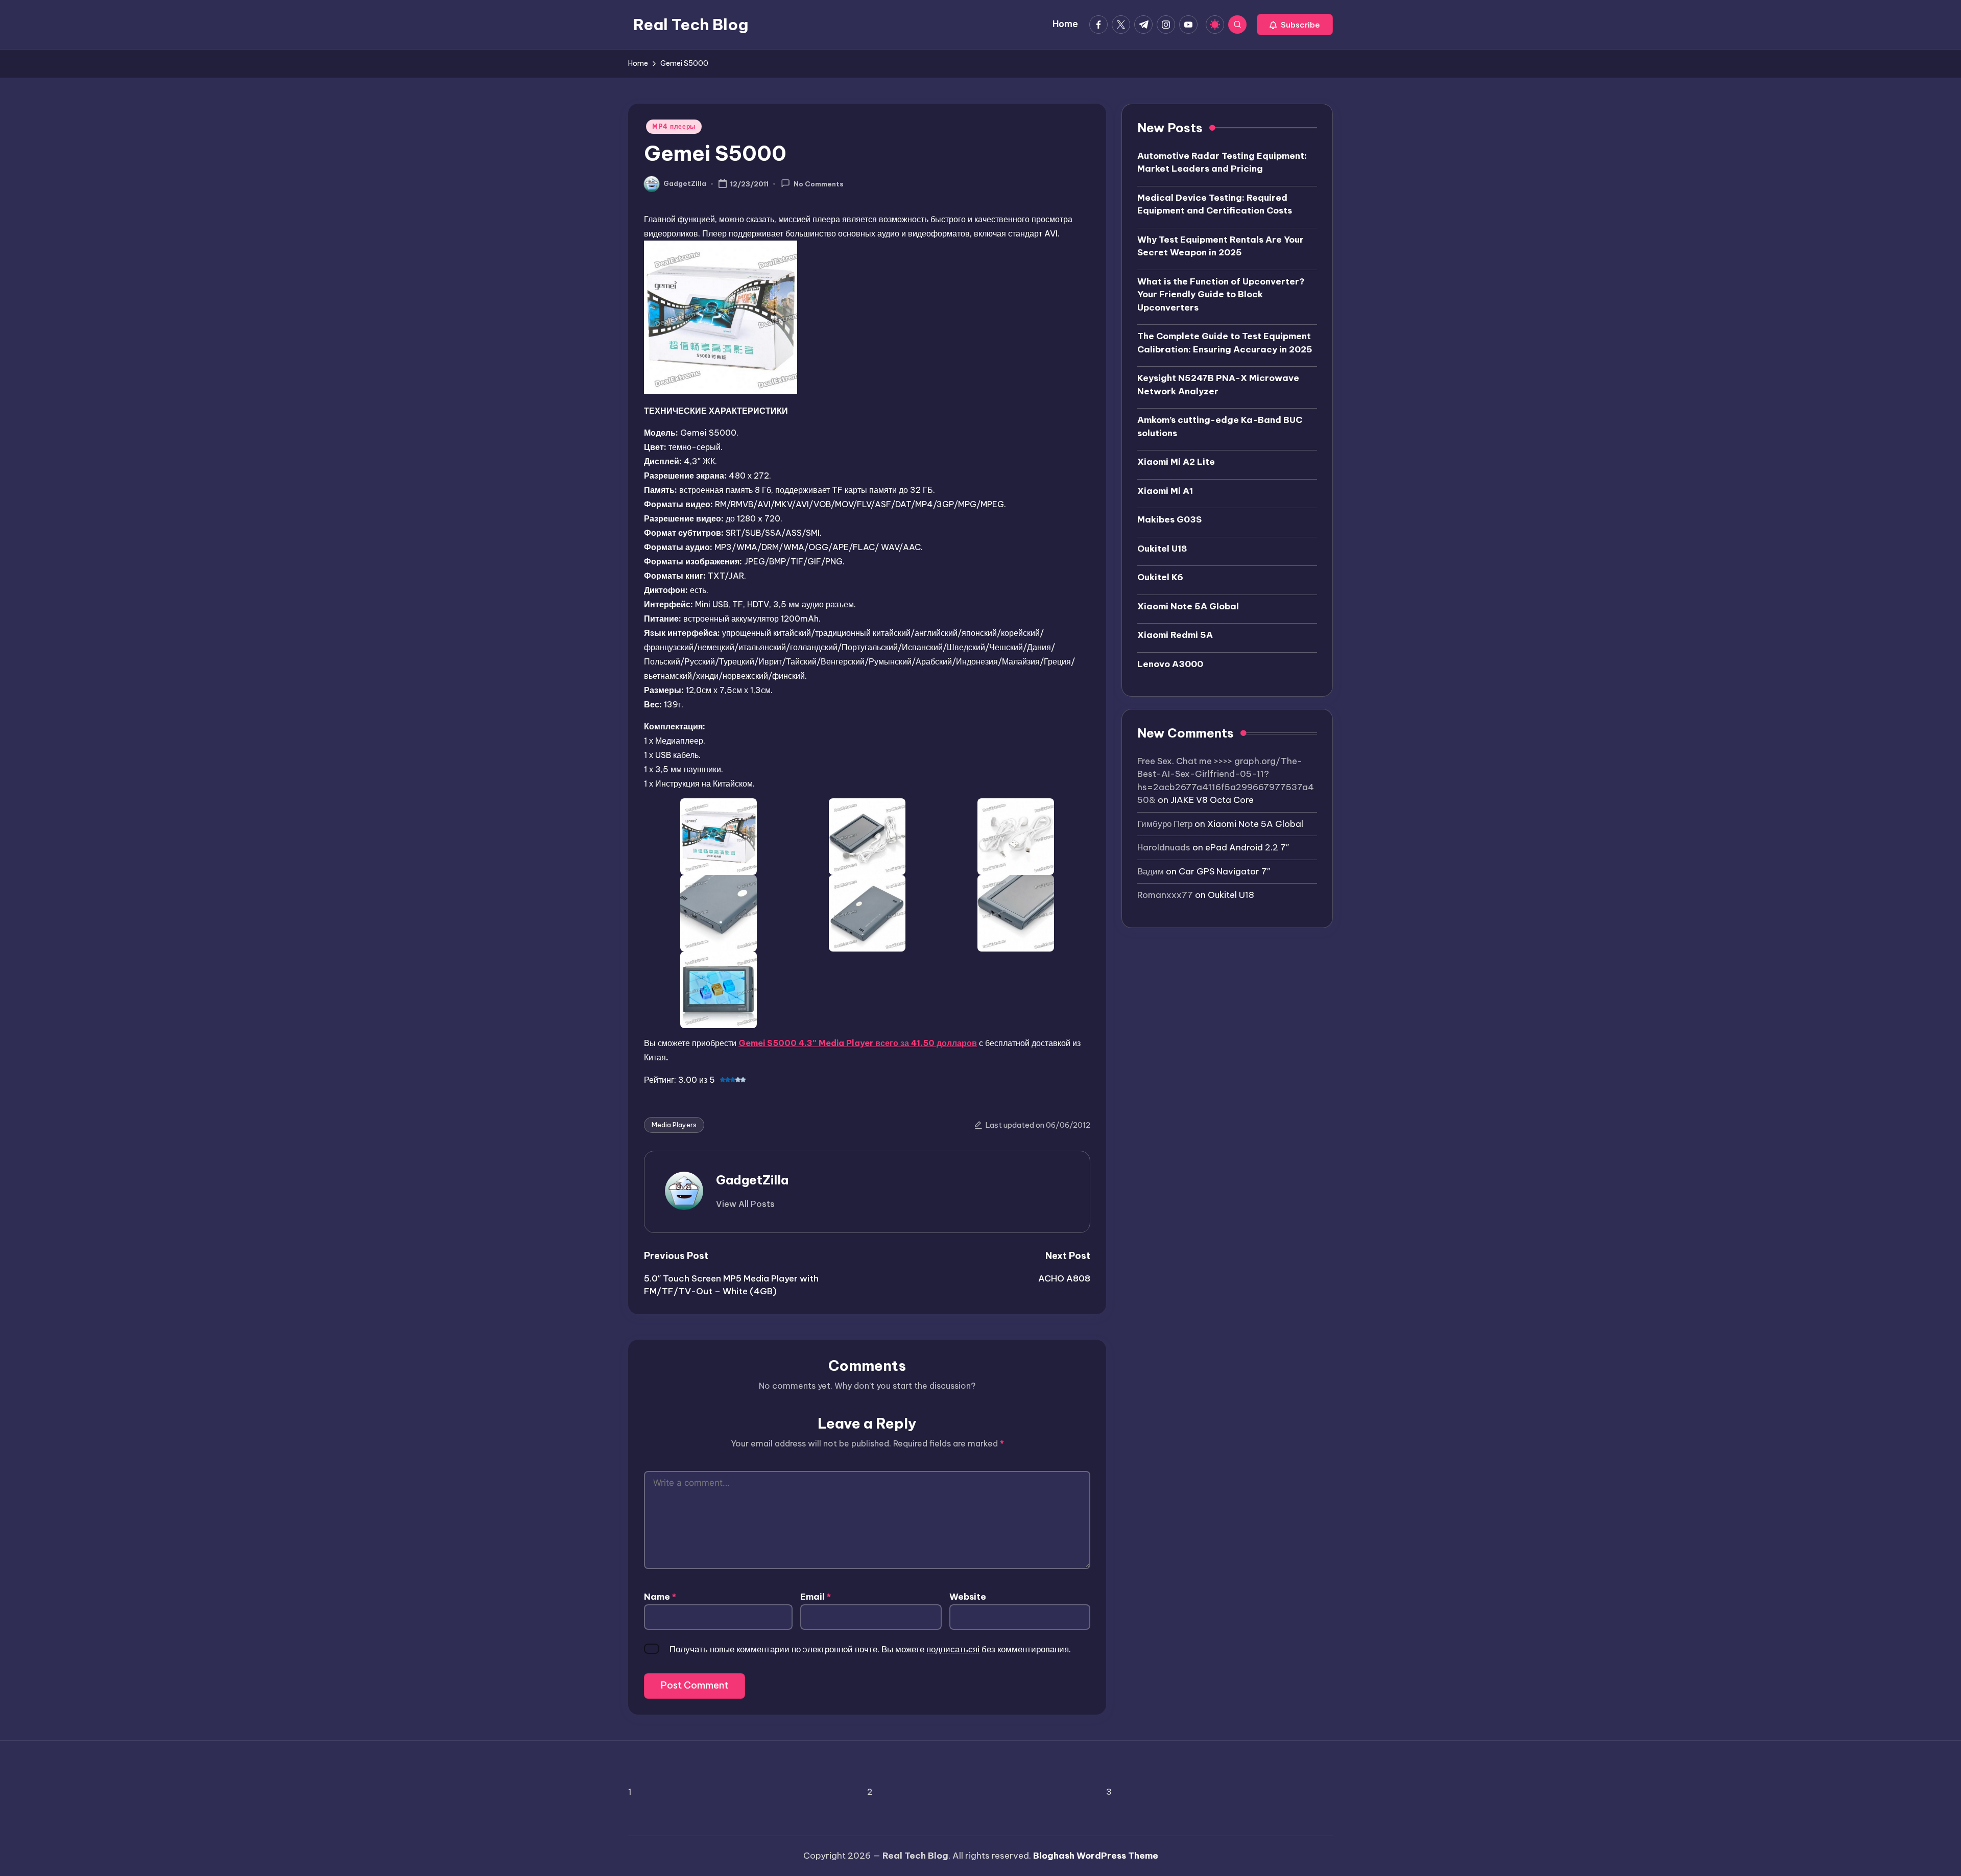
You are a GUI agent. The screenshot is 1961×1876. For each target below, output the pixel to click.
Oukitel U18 (1162, 548)
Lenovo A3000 (1170, 663)
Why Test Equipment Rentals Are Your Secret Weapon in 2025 (1221, 246)
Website (968, 1597)
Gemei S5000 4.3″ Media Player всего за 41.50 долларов (858, 1043)
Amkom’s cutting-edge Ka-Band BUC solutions (1220, 426)
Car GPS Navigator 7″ (1224, 871)
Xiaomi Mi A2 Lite (1176, 462)
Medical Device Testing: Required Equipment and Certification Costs (1215, 204)
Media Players (674, 1125)
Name (660, 1597)
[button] (1295, 25)
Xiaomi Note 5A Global (1188, 606)
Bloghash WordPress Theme (1096, 1856)
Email (816, 1597)
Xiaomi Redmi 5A (1175, 635)
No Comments (819, 184)
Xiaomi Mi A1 (1165, 490)
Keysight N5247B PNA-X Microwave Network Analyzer (1218, 385)
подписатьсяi (953, 1649)
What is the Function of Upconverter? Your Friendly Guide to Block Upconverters (1221, 294)
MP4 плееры (674, 126)
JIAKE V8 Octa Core (1212, 800)
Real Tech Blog (691, 25)
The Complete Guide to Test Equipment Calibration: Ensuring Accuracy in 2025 (1225, 343)
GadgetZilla (752, 1180)
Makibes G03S (1169, 519)
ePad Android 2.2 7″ (1247, 847)
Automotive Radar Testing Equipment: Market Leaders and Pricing (1222, 162)
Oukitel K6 (1160, 577)
